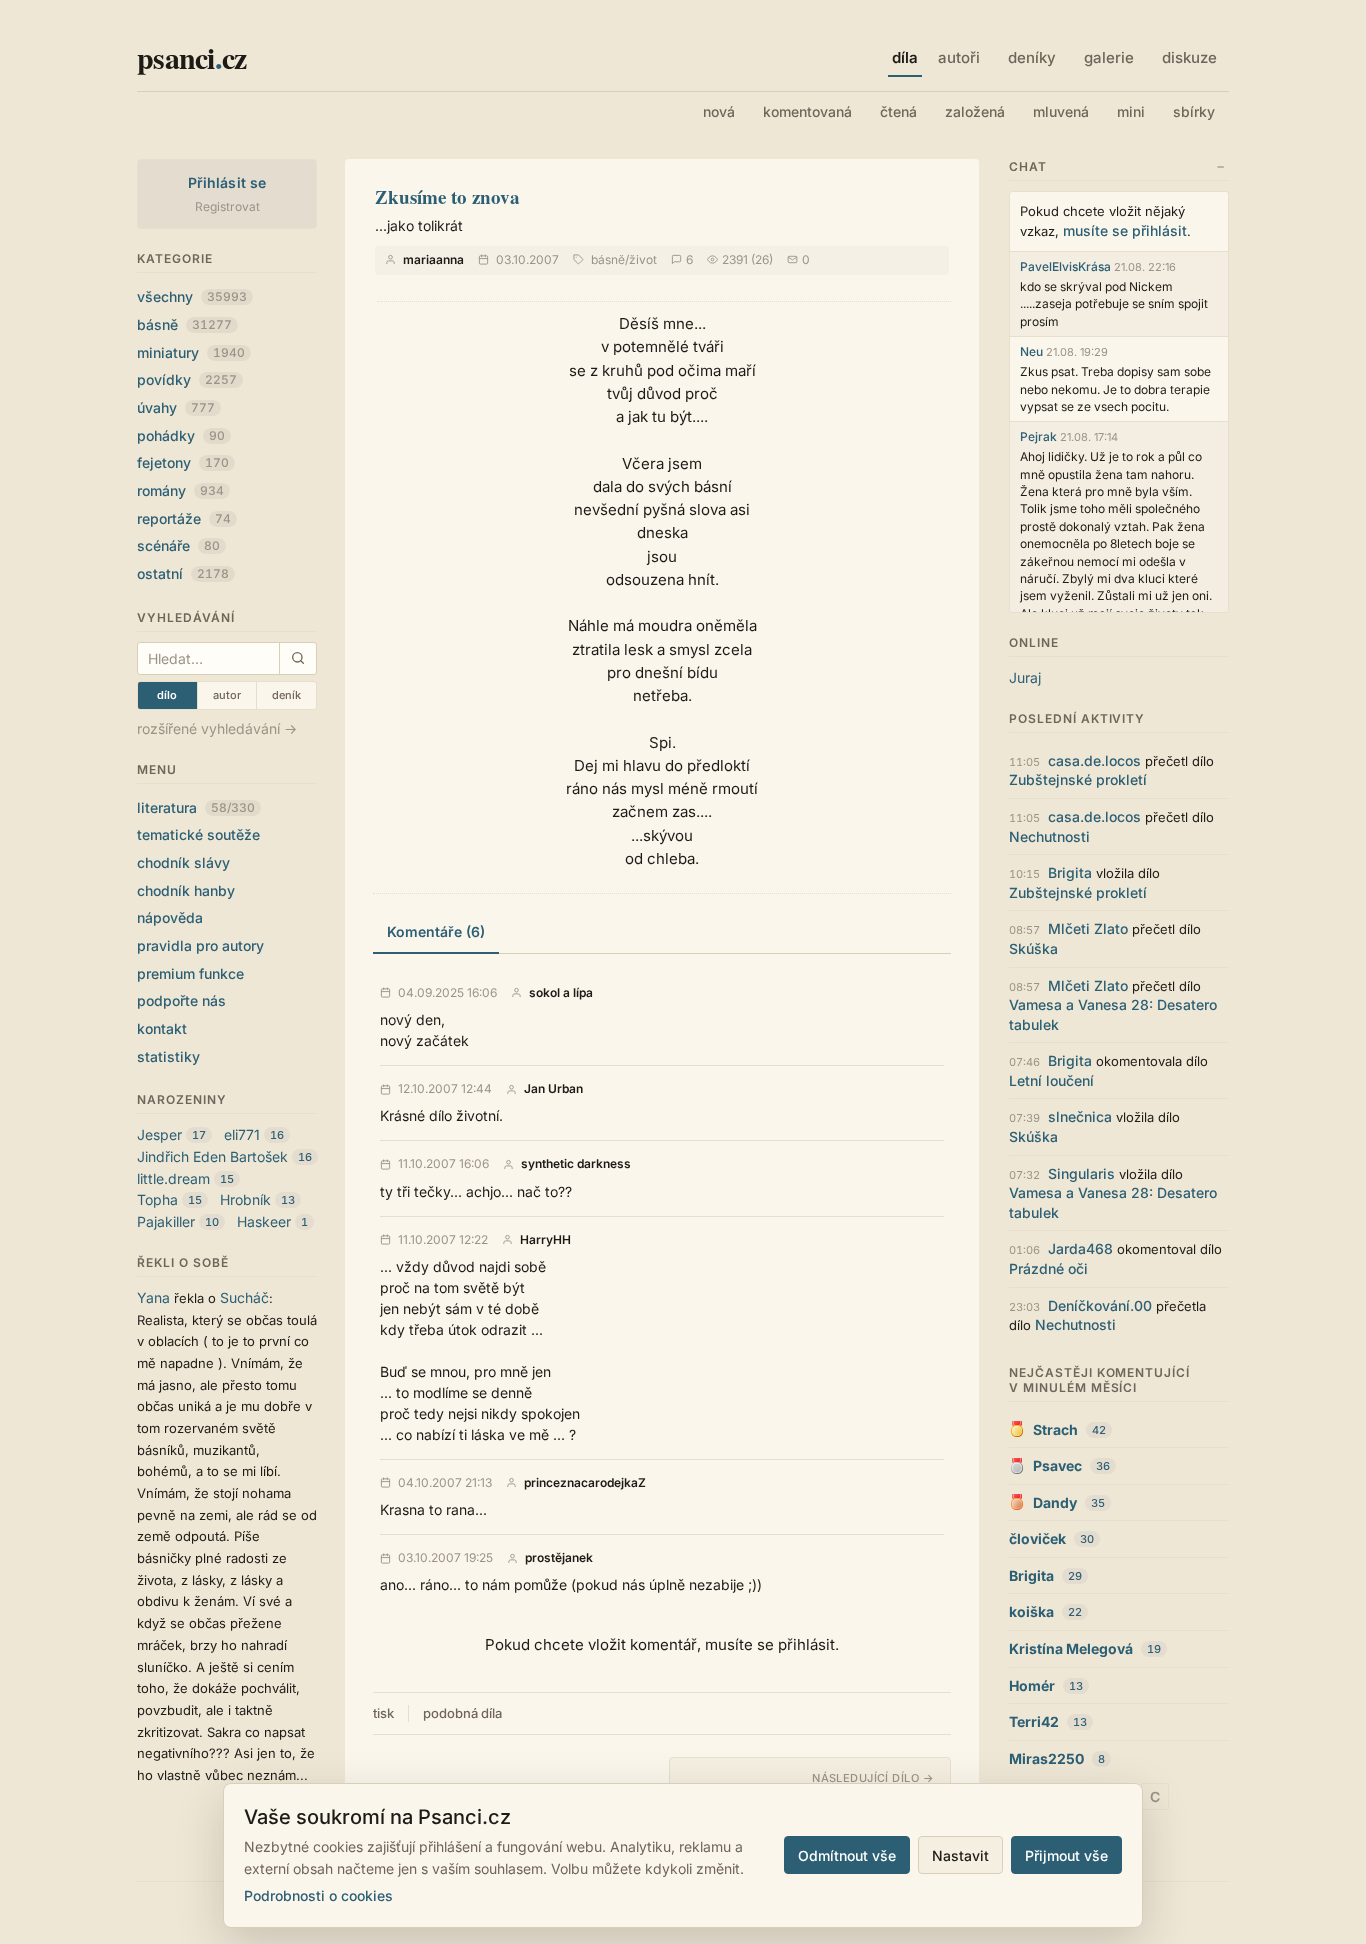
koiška (1031, 1611)
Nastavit (960, 1855)
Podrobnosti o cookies (318, 1895)
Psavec (1057, 1465)
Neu (1031, 351)
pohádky (181, 435)
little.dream (173, 1178)
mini (1131, 111)
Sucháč (244, 1297)
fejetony (183, 462)
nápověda (170, 917)
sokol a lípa (561, 993)
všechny (192, 296)
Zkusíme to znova (447, 196)
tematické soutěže (198, 834)
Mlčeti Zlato (1088, 928)
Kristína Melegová (1071, 1648)
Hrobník (245, 1199)
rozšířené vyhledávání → (217, 728)
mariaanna (433, 259)
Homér (1032, 1685)
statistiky (168, 1056)
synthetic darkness (576, 1164)
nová (719, 111)
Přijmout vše (1066, 1855)
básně (184, 324)
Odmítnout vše (847, 1855)
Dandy (1055, 1502)
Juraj (1025, 677)
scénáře (178, 545)
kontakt (162, 1028)
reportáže (184, 518)
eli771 (242, 1134)
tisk (383, 1713)
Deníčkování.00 (1100, 1305)
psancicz (191, 57)
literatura (196, 807)
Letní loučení (1051, 1080)
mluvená (1061, 111)
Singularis (1081, 1173)
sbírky (1194, 111)
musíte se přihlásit (1125, 230)
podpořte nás (181, 1000)
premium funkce (190, 973)
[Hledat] (297, 658)
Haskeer (264, 1221)
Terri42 (1034, 1721)
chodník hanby (186, 890)
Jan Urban (553, 1089)
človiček (1037, 1538)
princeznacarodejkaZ (585, 1483)
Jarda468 (1080, 1248)
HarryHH (545, 1240)
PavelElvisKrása (1065, 266)
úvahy (176, 407)
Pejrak (1038, 436)
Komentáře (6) (436, 931)
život (643, 259)
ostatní (183, 573)
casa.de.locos (1094, 760)
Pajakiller (166, 1221)
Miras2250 (1046, 1758)
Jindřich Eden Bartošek (212, 1156)
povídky (187, 379)
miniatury (191, 352)
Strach (1055, 1429)
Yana (153, 1297)
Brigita (1070, 872)
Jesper (159, 1134)
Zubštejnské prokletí (1078, 779)
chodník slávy (183, 862)
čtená (898, 111)
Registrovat (227, 206)
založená (975, 111)
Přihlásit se (227, 182)
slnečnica (1080, 1116)
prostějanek (559, 1558)
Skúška (1033, 948)
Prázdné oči (1048, 1268)
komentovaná (807, 111)
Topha (157, 1199)
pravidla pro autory (200, 945)
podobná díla (462, 1713)
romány (180, 490)
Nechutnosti (1049, 836)
